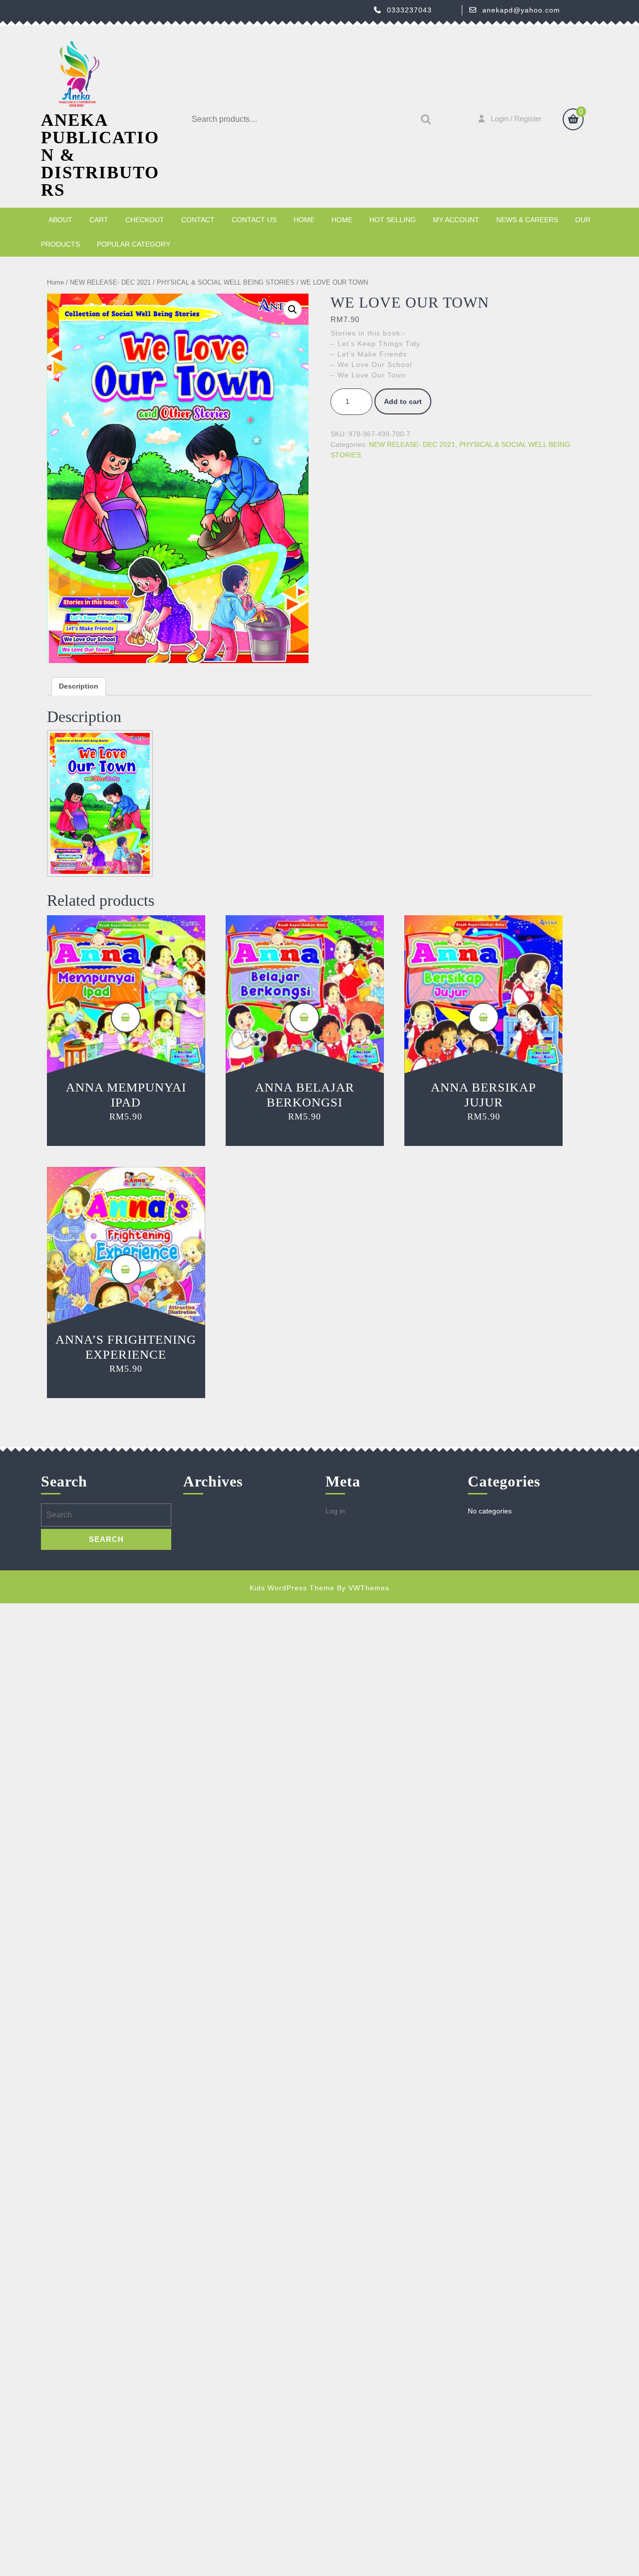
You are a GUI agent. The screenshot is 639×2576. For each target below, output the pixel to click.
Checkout (145, 220)
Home (304, 220)
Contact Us (254, 220)
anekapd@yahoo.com (521, 10)
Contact (198, 220)
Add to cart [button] (126, 1018)
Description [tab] (79, 686)
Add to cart (403, 401)
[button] (293, 310)
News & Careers (527, 220)
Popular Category (134, 244)
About (60, 220)
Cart (99, 220)
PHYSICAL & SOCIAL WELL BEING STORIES (226, 282)
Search (423, 120)
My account (456, 220)
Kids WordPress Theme (292, 1588)
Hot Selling (393, 220)
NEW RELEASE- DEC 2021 (110, 282)
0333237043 (409, 10)
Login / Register (516, 119)
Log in (335, 1511)
